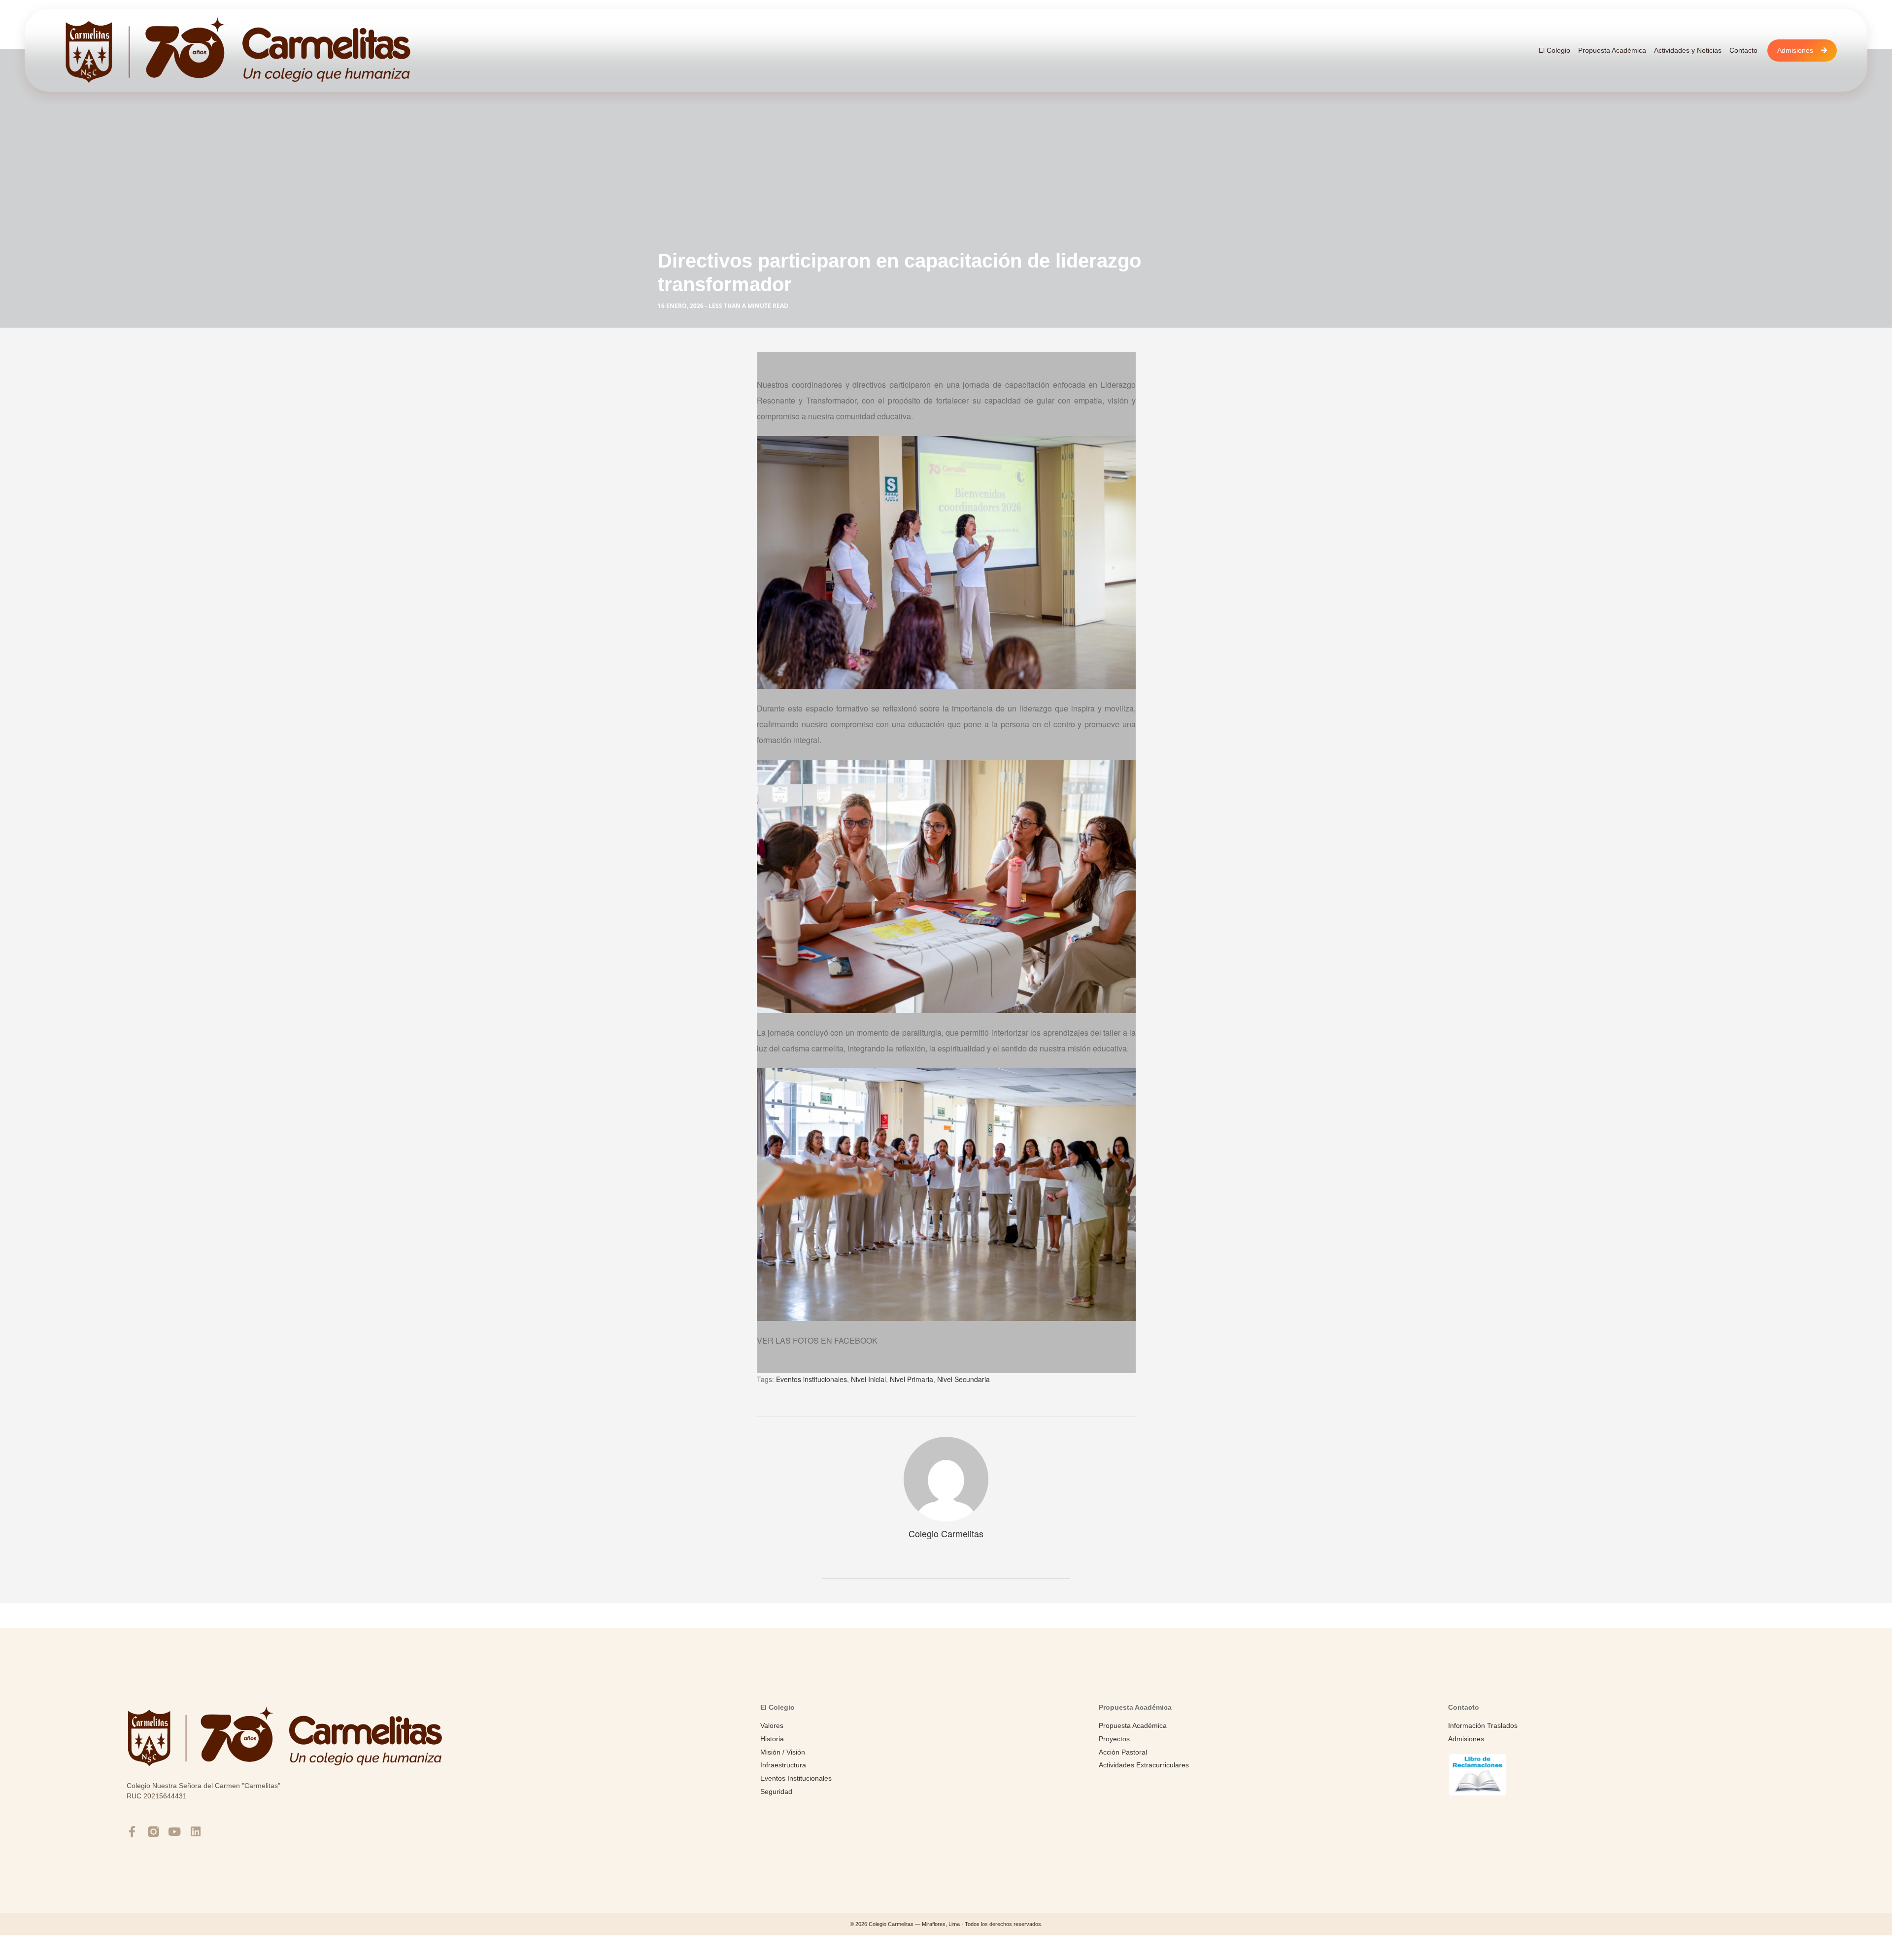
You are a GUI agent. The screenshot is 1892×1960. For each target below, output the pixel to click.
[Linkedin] (196, 1832)
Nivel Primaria (912, 1379)
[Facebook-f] (132, 1832)
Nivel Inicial (868, 1379)
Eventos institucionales (811, 1379)
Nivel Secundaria (963, 1379)
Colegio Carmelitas (946, 1533)
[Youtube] (175, 1832)
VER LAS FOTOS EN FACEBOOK (817, 1340)
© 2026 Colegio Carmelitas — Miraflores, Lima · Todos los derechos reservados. (946, 1924)
